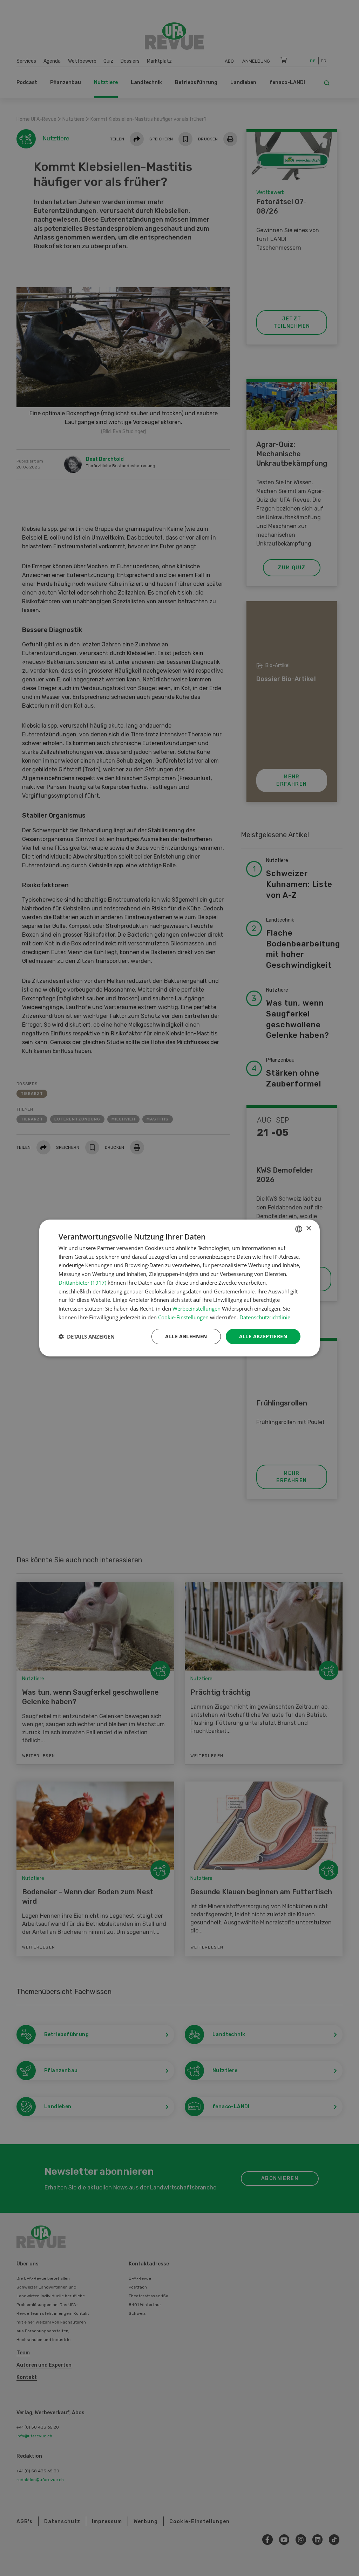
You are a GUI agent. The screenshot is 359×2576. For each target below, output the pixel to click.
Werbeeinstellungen (197, 1308)
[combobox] (299, 1229)
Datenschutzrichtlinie (265, 1317)
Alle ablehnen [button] (186, 1336)
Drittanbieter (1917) (82, 1283)
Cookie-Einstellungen (183, 1317)
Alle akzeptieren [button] (263, 1336)
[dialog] (179, 1288)
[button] (87, 1336)
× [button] (308, 1228)
